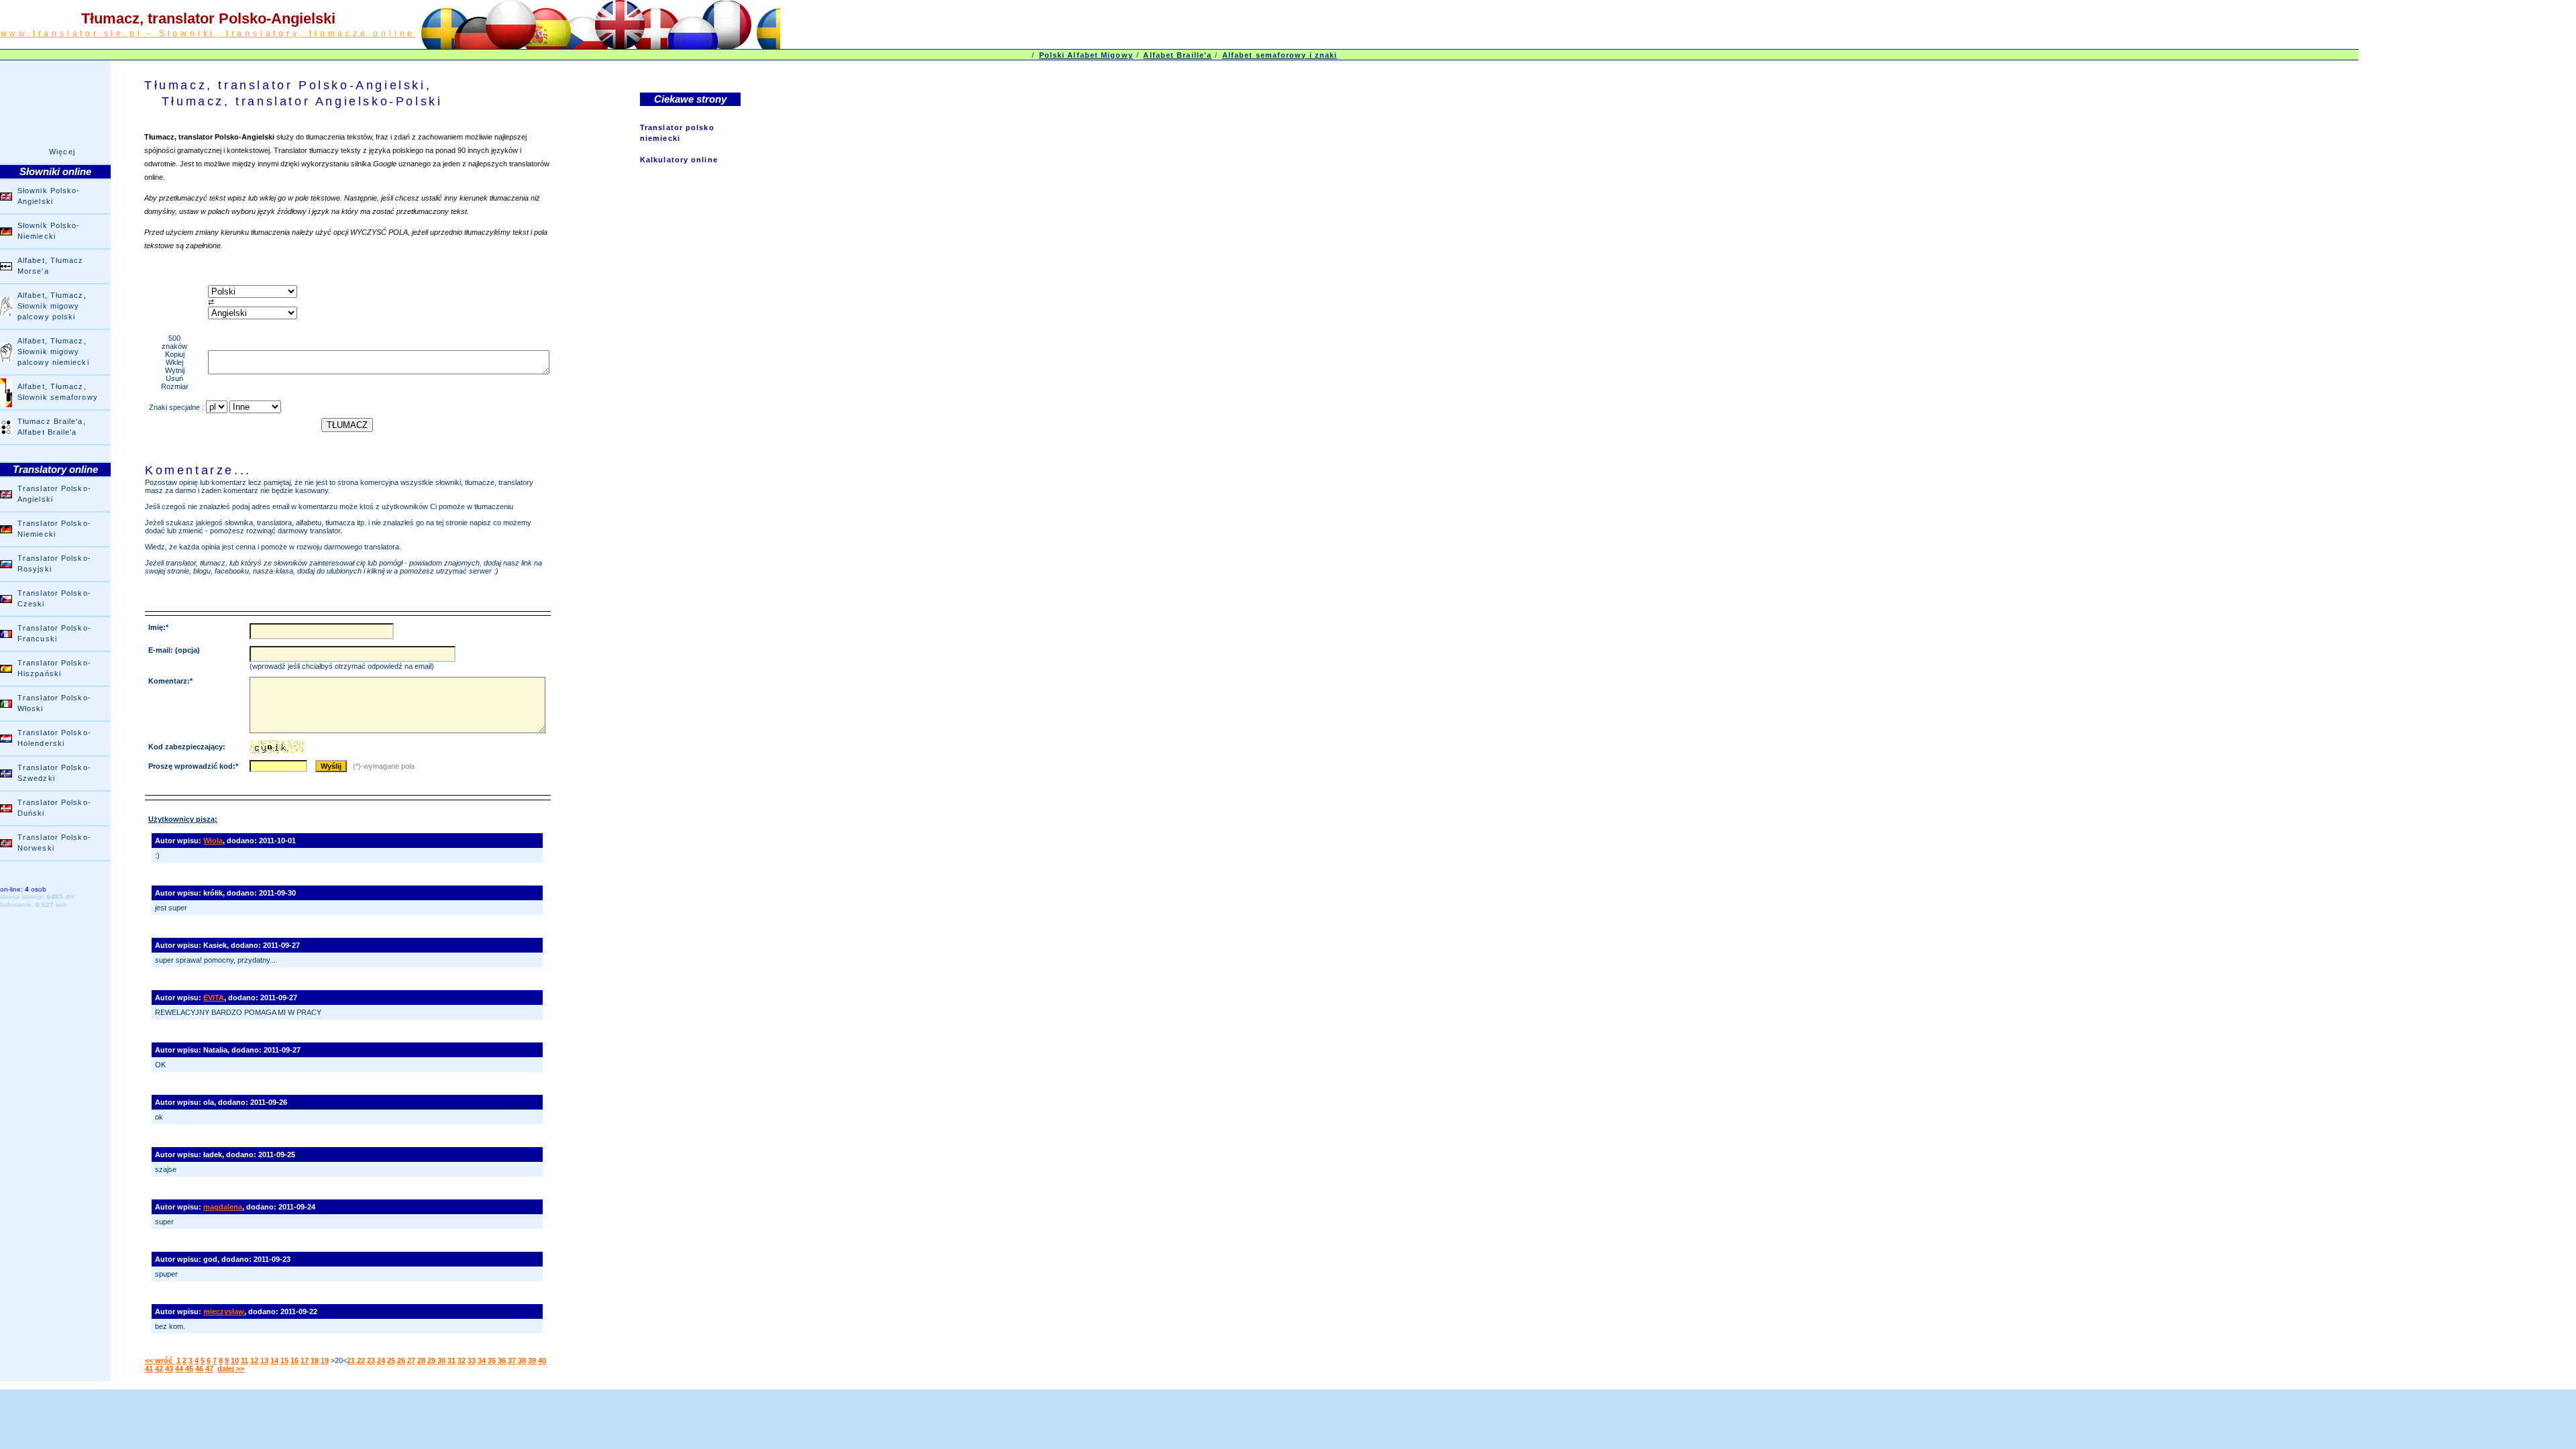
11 (245, 1360)
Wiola (213, 841)
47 (209, 1368)
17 (305, 1360)
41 (149, 1368)
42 (159, 1368)
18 (315, 1360)
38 (522, 1360)
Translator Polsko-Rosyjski (54, 563)
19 (325, 1360)
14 (274, 1360)
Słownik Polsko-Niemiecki (49, 231)
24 (381, 1360)
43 (169, 1368)
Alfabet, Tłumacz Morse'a (51, 266)
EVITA (214, 998)
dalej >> (231, 1368)
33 (472, 1360)
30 (441, 1360)
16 (294, 1360)
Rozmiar (175, 386)
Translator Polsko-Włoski (54, 703)
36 (502, 1360)
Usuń (174, 378)
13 (264, 1360)
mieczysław (224, 1311)
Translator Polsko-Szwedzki (54, 773)
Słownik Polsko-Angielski (49, 196)
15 (284, 1360)
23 (371, 1360)
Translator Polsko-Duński (54, 808)
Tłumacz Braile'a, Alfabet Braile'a (52, 427)
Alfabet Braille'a (1177, 55)
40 (542, 1360)
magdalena (223, 1207)
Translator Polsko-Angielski (54, 494)
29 (431, 1360)
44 (179, 1368)
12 (254, 1360)
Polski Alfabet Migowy (1086, 55)
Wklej (174, 362)
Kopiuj (175, 354)
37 (512, 1360)
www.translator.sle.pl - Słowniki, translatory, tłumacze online (208, 34)
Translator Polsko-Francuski (54, 633)
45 (189, 1368)
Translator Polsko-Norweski (54, 843)
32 (462, 1360)
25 (391, 1360)
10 (235, 1360)
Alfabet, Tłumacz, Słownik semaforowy (58, 392)
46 (199, 1368)
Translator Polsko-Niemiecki (54, 529)
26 (401, 1360)
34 (482, 1360)
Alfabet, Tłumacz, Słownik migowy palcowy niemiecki (53, 352)
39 (532, 1360)
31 (451, 1360)
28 (421, 1360)
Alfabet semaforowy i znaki (1280, 55)
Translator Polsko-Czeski (54, 598)
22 (361, 1360)
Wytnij (175, 370)
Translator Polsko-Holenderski (54, 738)
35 (492, 1360)
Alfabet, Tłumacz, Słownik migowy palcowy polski (52, 306)
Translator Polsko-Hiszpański (54, 668)
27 (411, 1360)
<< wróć (160, 1360)
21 (351, 1360)
